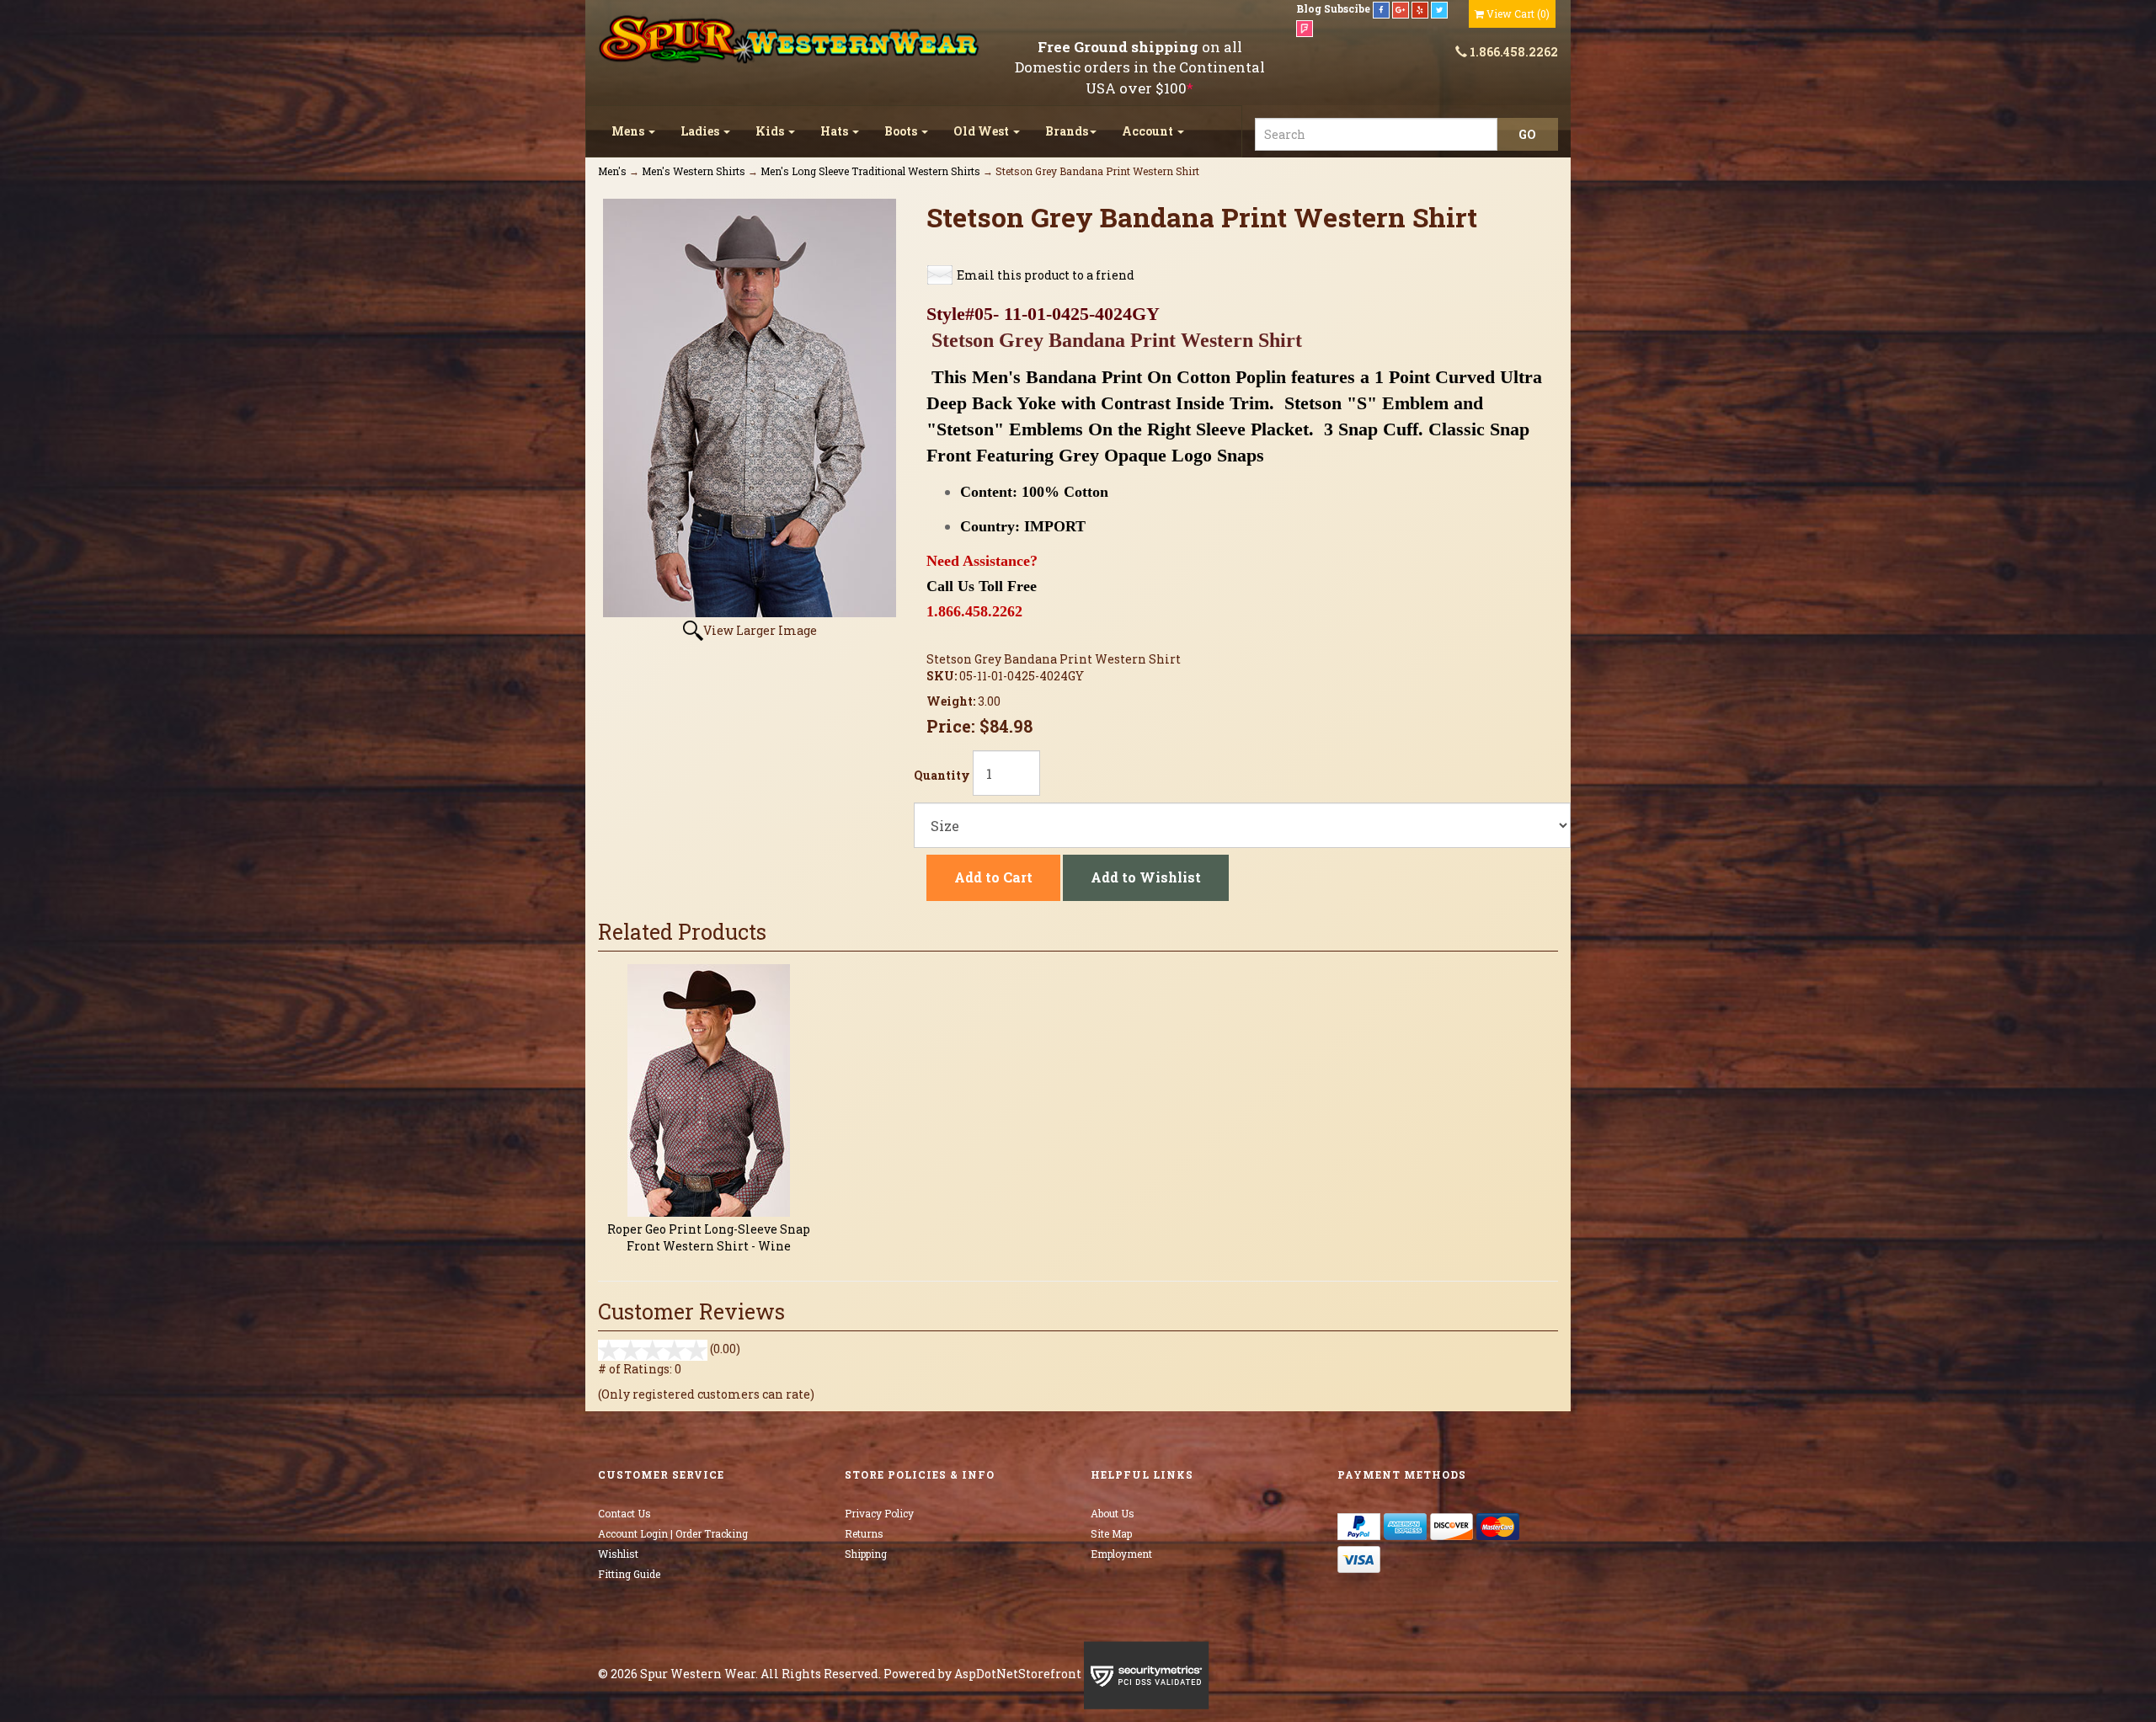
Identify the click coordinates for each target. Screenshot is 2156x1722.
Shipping (866, 1554)
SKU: (943, 676)
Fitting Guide (629, 1574)
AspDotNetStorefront (1018, 1674)
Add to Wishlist (1146, 877)
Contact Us (624, 1513)
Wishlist (618, 1554)
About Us (1113, 1513)
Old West (982, 131)
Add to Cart (993, 877)
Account (1149, 131)
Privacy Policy (879, 1513)
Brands (1067, 131)
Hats (835, 131)
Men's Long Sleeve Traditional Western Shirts (870, 171)
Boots (902, 131)
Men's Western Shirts (694, 171)
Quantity (942, 775)
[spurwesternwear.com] (791, 40)
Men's (612, 171)
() (1518, 13)
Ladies (701, 131)
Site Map (1111, 1533)
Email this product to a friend (1046, 275)
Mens (629, 131)
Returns (864, 1533)
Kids (771, 131)
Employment (1121, 1554)
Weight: (952, 701)
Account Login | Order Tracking (673, 1533)
